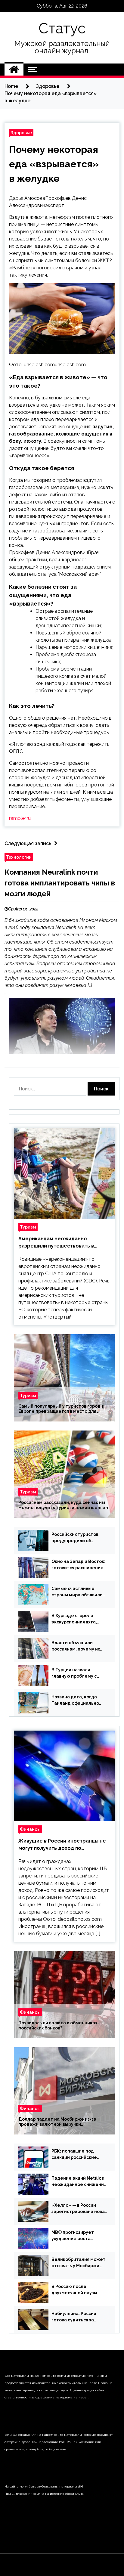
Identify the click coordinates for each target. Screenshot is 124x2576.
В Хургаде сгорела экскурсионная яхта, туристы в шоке (74, 1619)
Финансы (30, 1829)
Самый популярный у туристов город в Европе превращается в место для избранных (61, 1409)
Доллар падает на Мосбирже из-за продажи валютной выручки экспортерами (57, 2122)
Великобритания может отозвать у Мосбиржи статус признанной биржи (79, 2263)
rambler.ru (20, 818)
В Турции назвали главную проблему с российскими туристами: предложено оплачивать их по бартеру (79, 1673)
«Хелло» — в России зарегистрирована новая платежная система (79, 2209)
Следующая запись (28, 843)
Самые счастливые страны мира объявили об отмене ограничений (78, 1592)
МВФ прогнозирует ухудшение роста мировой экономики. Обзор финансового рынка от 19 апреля (74, 2236)
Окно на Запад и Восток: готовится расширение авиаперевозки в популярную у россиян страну (78, 1565)
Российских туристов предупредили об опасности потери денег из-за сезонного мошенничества (77, 1538)
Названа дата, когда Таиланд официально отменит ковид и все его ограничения (79, 1700)
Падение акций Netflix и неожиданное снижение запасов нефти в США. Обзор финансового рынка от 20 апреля (79, 2182)
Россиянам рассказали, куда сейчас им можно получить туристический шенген (63, 1505)
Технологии (19, 857)
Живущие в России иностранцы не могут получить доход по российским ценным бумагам (62, 1845)
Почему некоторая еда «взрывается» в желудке (54, 164)
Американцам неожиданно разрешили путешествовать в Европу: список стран (56, 1243)
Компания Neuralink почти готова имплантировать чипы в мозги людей (60, 883)
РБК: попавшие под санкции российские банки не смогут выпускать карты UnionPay (74, 2155)
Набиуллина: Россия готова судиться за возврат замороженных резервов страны (78, 2317)
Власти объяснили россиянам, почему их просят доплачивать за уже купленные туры (77, 1646)
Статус (62, 28)
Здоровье (21, 133)
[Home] (14, 70)
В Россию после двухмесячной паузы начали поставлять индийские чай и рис (74, 2290)
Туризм (28, 1227)
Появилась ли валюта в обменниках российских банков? (58, 2026)
